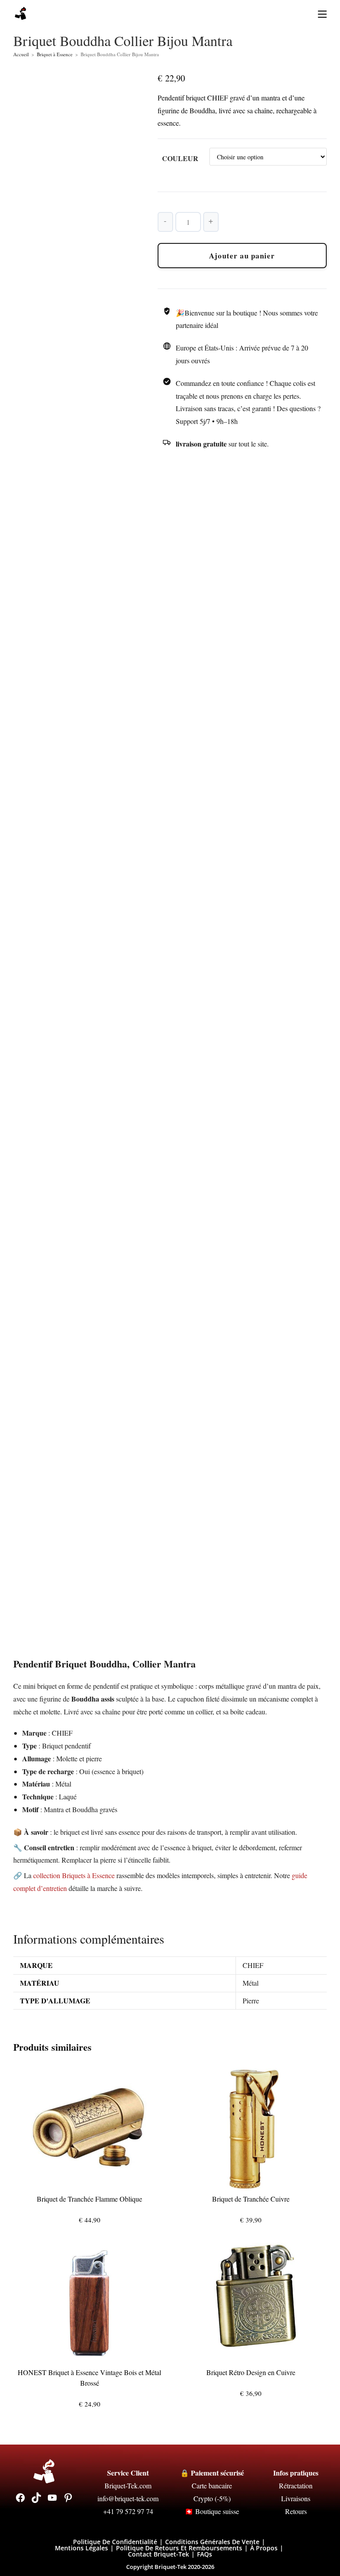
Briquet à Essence (55, 54)
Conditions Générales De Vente (212, 2542)
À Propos (264, 2548)
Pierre (251, 2000)
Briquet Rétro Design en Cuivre (251, 2372)
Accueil (21, 54)
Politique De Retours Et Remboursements (179, 2548)
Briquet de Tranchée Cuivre (251, 2199)
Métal (251, 1983)
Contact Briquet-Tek (158, 2554)
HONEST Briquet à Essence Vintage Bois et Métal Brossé (89, 2378)
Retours (296, 2511)
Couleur (180, 158)
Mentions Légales (81, 2548)
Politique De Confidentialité (115, 2542)
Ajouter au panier (242, 256)
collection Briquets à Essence (74, 1875)
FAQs (205, 2554)
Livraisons (296, 2498)
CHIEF (253, 1965)
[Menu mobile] (319, 13)
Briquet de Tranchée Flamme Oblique (89, 2199)
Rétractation (296, 2486)
